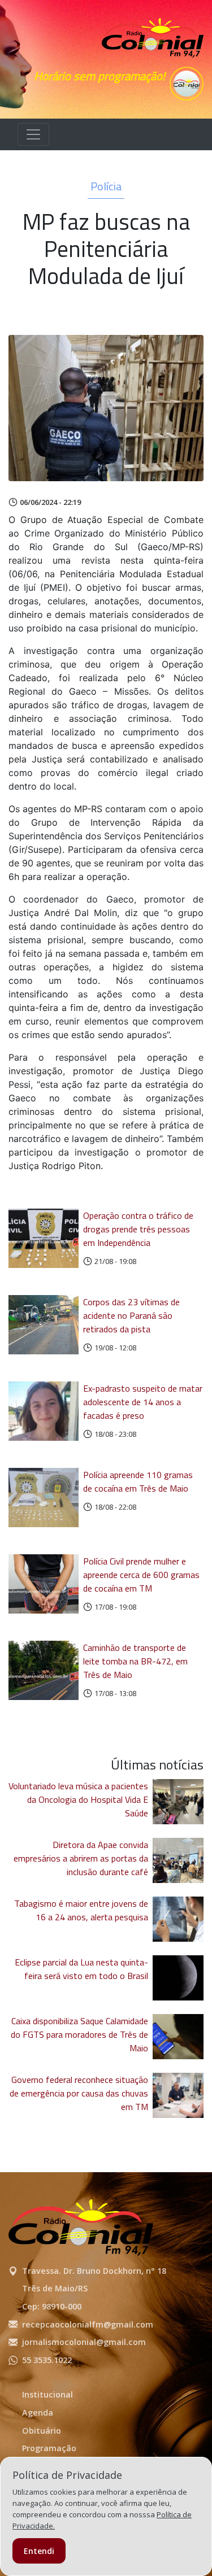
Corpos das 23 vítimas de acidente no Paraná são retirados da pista (131, 1315)
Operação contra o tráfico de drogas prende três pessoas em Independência (138, 1229)
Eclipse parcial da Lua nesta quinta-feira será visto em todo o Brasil (81, 1969)
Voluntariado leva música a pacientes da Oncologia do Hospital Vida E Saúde (78, 1799)
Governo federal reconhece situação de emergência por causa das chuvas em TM (79, 2093)
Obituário (42, 2431)
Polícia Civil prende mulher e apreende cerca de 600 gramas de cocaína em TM (141, 1575)
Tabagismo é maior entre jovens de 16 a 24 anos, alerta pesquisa (81, 1910)
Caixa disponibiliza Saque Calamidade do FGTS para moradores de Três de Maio (79, 2034)
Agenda (38, 2412)
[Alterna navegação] (33, 134)
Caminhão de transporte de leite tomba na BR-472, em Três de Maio (135, 1661)
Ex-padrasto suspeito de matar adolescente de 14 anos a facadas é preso (143, 1402)
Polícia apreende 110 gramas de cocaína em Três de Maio (138, 1481)
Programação (49, 2448)
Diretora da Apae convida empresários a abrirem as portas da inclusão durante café (81, 1858)
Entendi (39, 2551)
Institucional (47, 2394)
